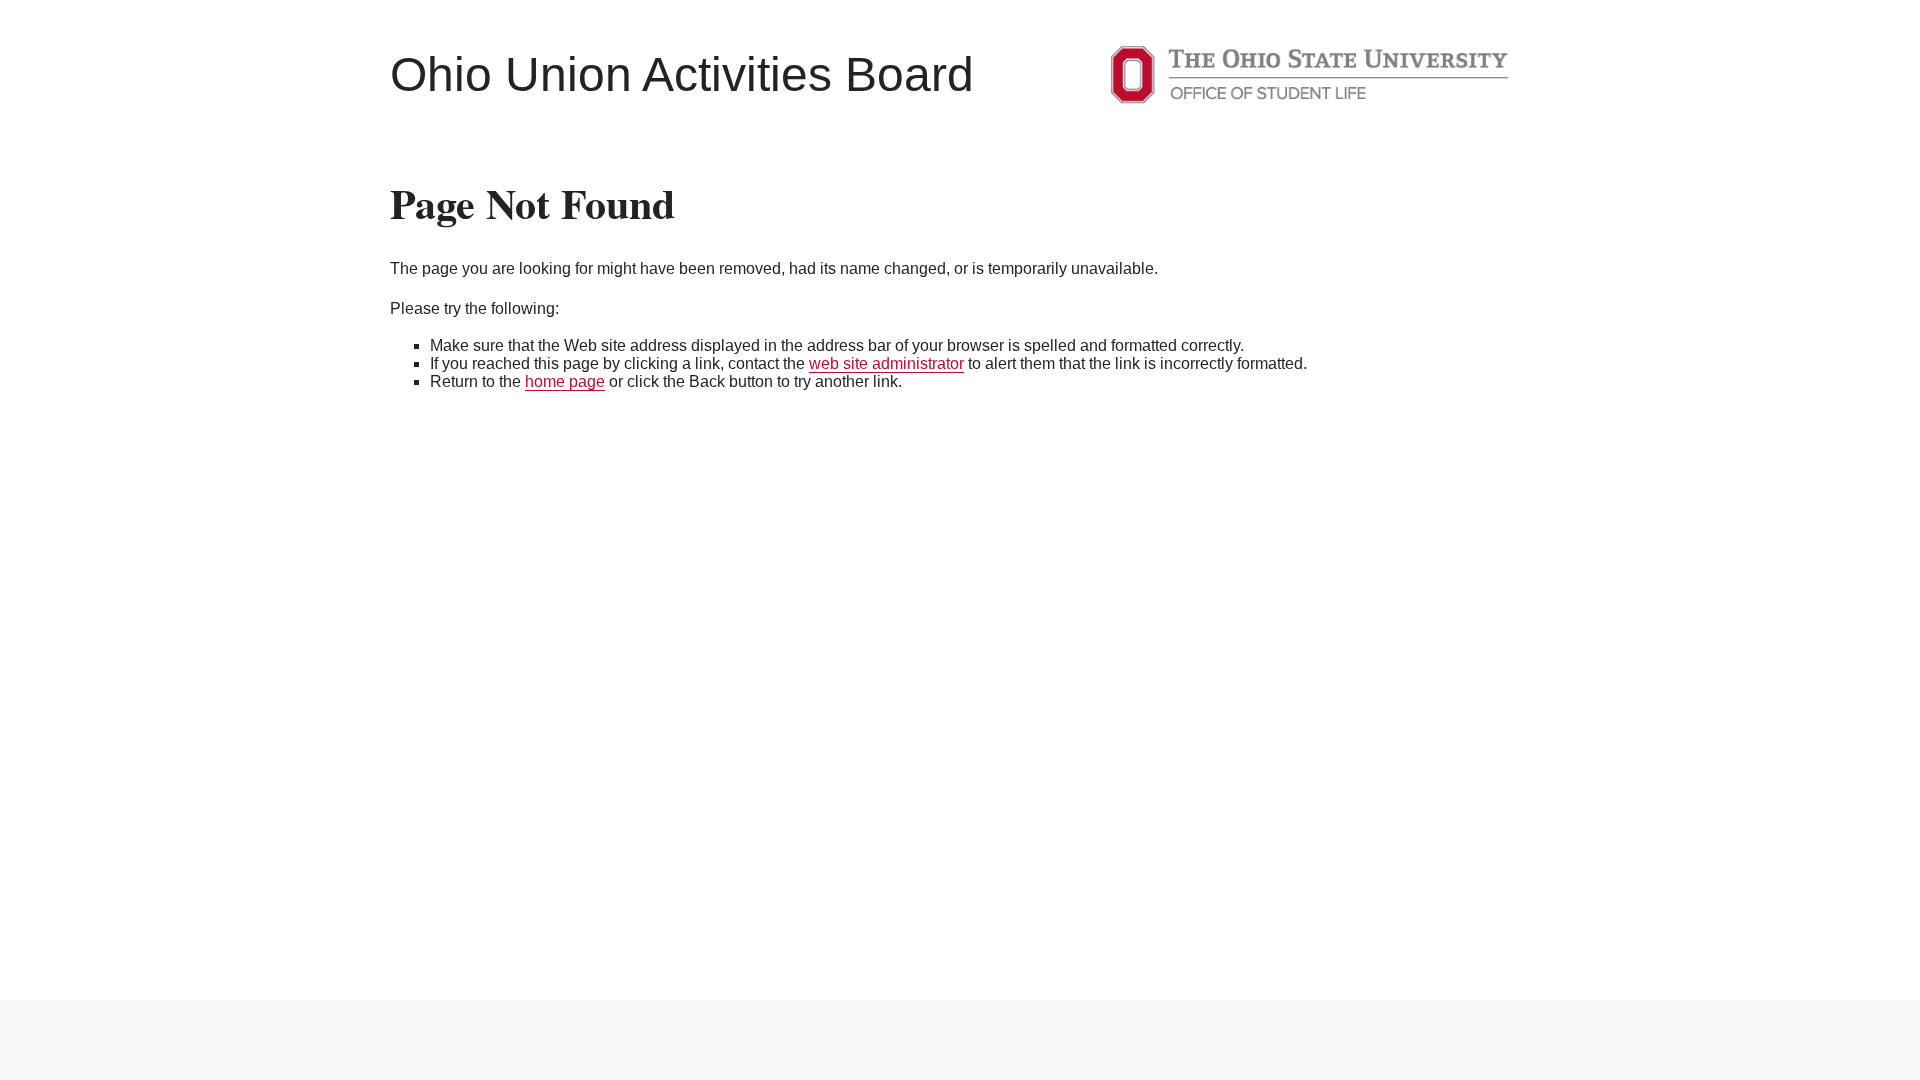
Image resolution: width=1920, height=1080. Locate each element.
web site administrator (886, 363)
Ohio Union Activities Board (682, 74)
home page (565, 381)
